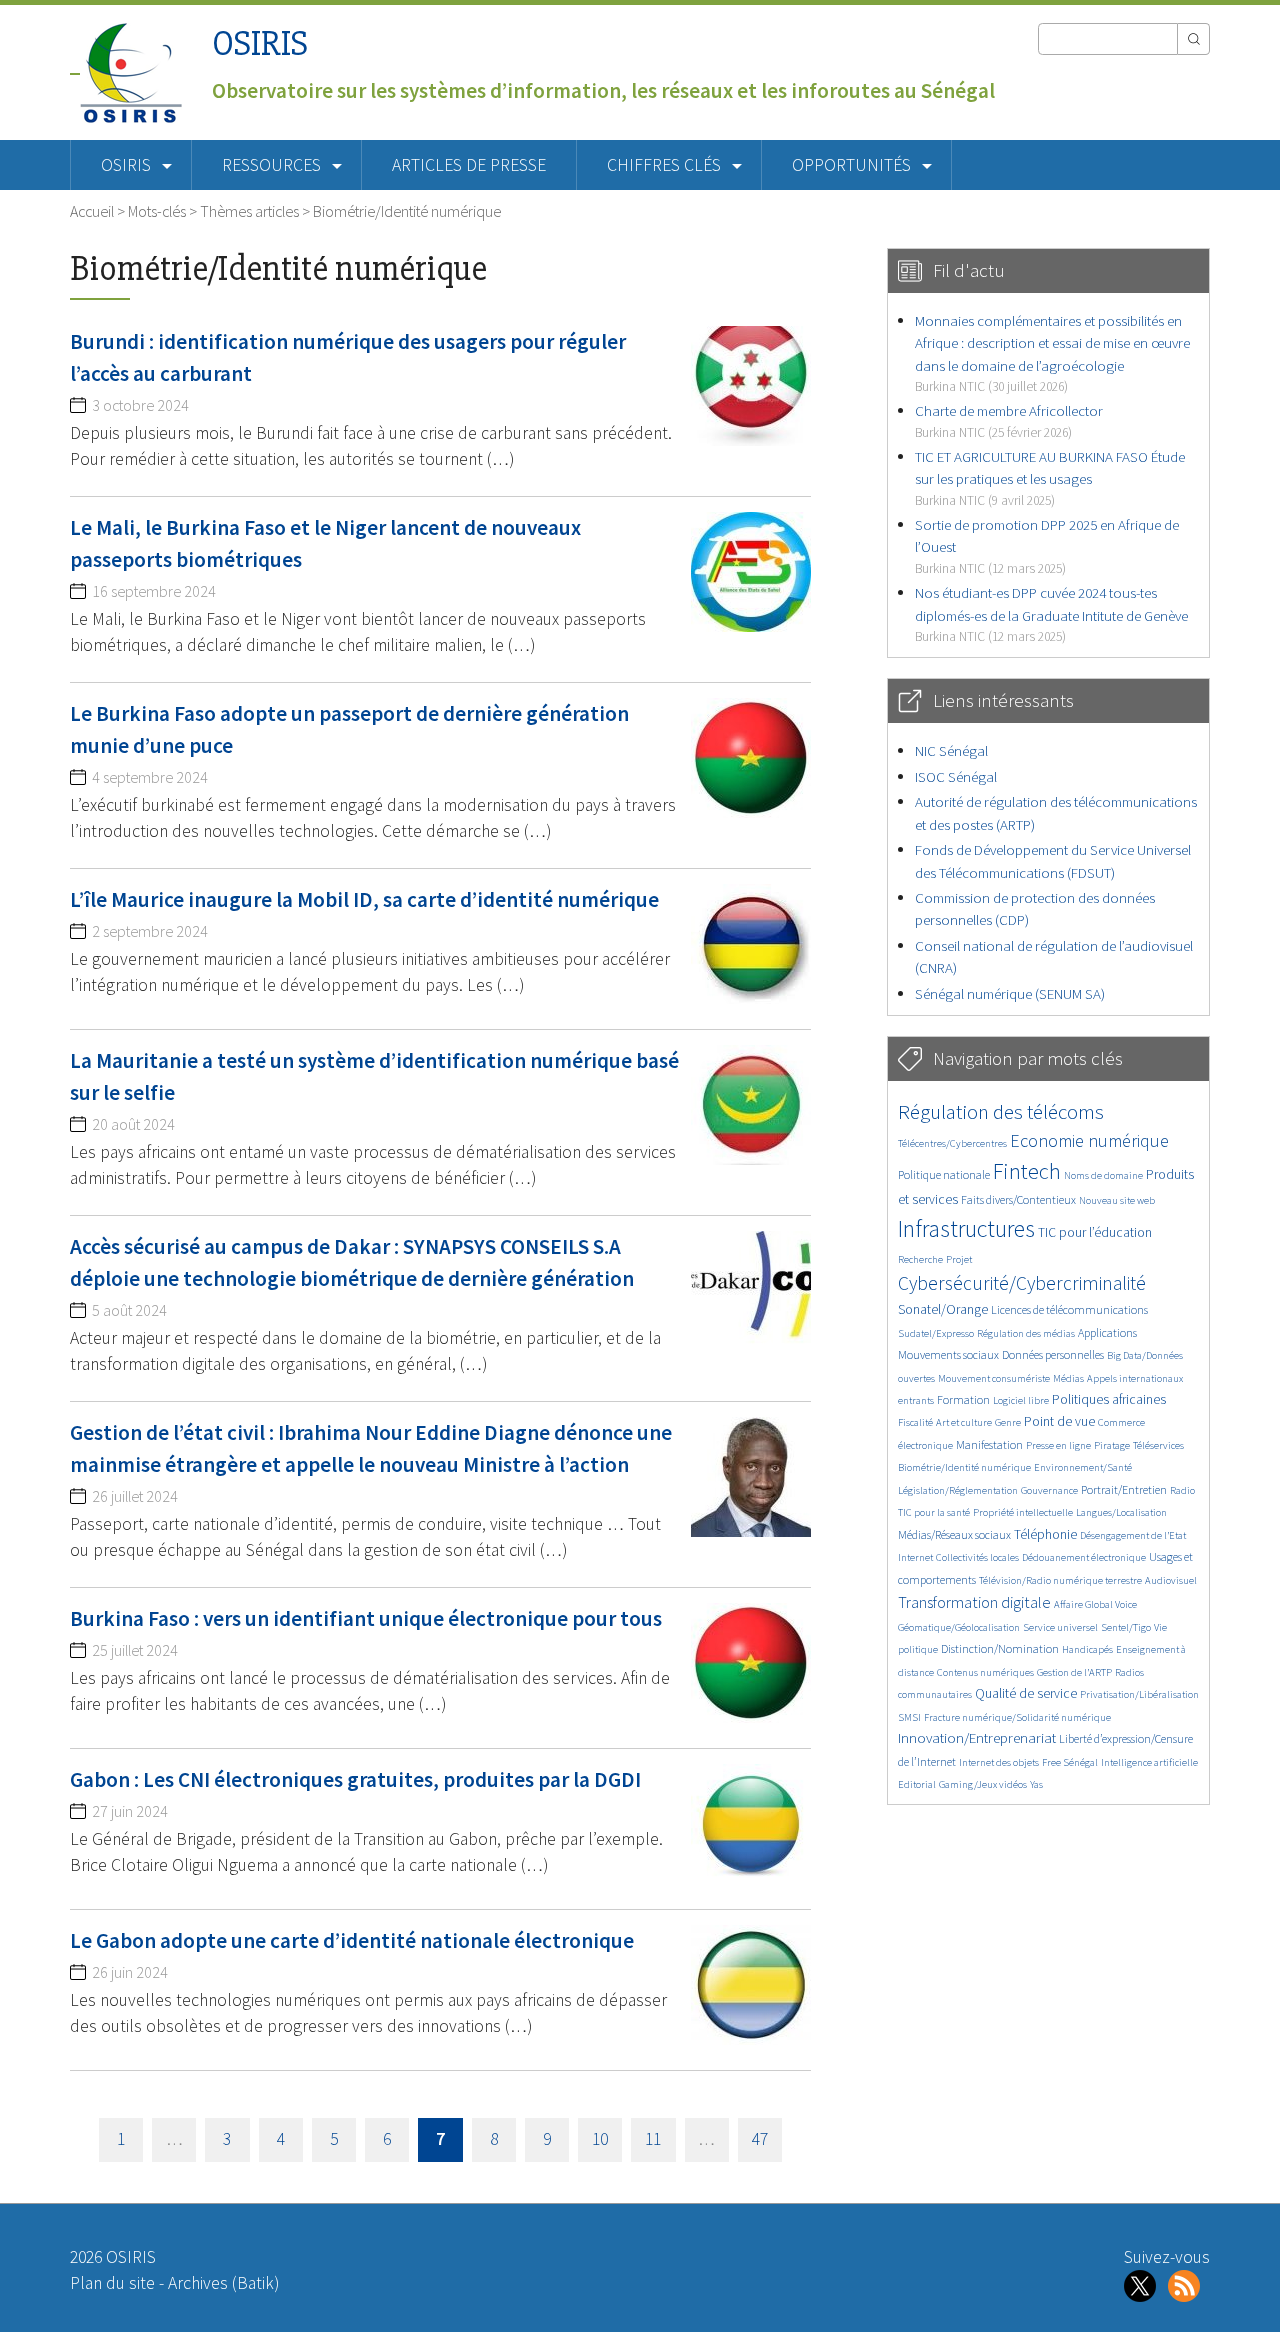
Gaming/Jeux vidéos (983, 1784)
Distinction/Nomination (1000, 1648)
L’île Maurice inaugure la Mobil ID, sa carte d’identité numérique (364, 899)
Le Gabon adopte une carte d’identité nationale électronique (352, 1940)
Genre (1008, 1422)
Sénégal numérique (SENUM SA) (1010, 993)
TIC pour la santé (934, 1512)
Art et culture (964, 1422)
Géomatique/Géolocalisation (959, 1627)
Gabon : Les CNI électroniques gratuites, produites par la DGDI (355, 1779)
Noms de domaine (1103, 1175)
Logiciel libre (1021, 1400)
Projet (959, 1259)
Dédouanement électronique (1084, 1557)
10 (600, 2139)
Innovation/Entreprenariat (977, 1737)
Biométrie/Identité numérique (964, 1467)
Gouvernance (1049, 1490)
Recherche (920, 1259)
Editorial (917, 1784)
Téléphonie (1045, 1534)
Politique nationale (944, 1174)
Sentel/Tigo (1126, 1627)
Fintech (1027, 1171)
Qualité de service (1026, 1693)
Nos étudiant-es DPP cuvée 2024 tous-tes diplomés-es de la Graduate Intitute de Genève (1051, 614)
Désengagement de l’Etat (1133, 1535)
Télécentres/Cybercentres (952, 1143)
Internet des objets (999, 1762)
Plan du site (112, 2283)
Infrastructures (966, 1228)
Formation (963, 1399)
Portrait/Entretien (1124, 1489)
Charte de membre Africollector (1009, 420)
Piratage (1112, 1445)
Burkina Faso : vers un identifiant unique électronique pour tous (366, 1618)
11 (653, 2139)
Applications (1107, 1332)
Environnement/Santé (1083, 1467)
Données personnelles (1053, 1354)
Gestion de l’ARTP (1074, 1672)
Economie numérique (1089, 1140)
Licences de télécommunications (1069, 1309)
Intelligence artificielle (1149, 1762)
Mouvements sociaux (948, 1354)
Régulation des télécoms (1001, 1111)
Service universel (1060, 1627)
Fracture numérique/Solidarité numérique (1017, 1717)
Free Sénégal (1070, 1762)
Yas (1036, 1784)
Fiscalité (915, 1422)
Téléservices (1158, 1445)
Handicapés (1087, 1649)
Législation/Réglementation (958, 1490)
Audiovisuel (1171, 1580)
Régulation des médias (1026, 1333)
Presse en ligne (1058, 1445)
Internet (915, 1557)
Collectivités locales (977, 1557)
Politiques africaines (1109, 1399)
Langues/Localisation (1121, 1512)
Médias (1068, 1378)
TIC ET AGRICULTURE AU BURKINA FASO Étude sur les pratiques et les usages (1050, 478)
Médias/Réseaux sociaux (954, 1534)
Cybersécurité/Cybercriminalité (1022, 1283)
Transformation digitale (974, 1602)
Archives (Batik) (223, 2283)
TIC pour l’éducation (1095, 1232)
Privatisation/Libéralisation (1139, 1694)
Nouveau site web (1117, 1200)
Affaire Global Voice (1095, 1604)
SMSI (909, 1717)
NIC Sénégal (951, 750)
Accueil (92, 211)
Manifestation (989, 1444)
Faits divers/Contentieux (1018, 1199)
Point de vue (1059, 1421)
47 (760, 2139)
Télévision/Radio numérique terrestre (1060, 1580)
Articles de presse (469, 165)
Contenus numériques (985, 1672)
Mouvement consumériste (994, 1378)
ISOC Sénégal (956, 776)
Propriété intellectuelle (1023, 1512)
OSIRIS (260, 43)
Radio (1182, 1490)
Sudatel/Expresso (936, 1333)
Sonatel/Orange (943, 1309)
